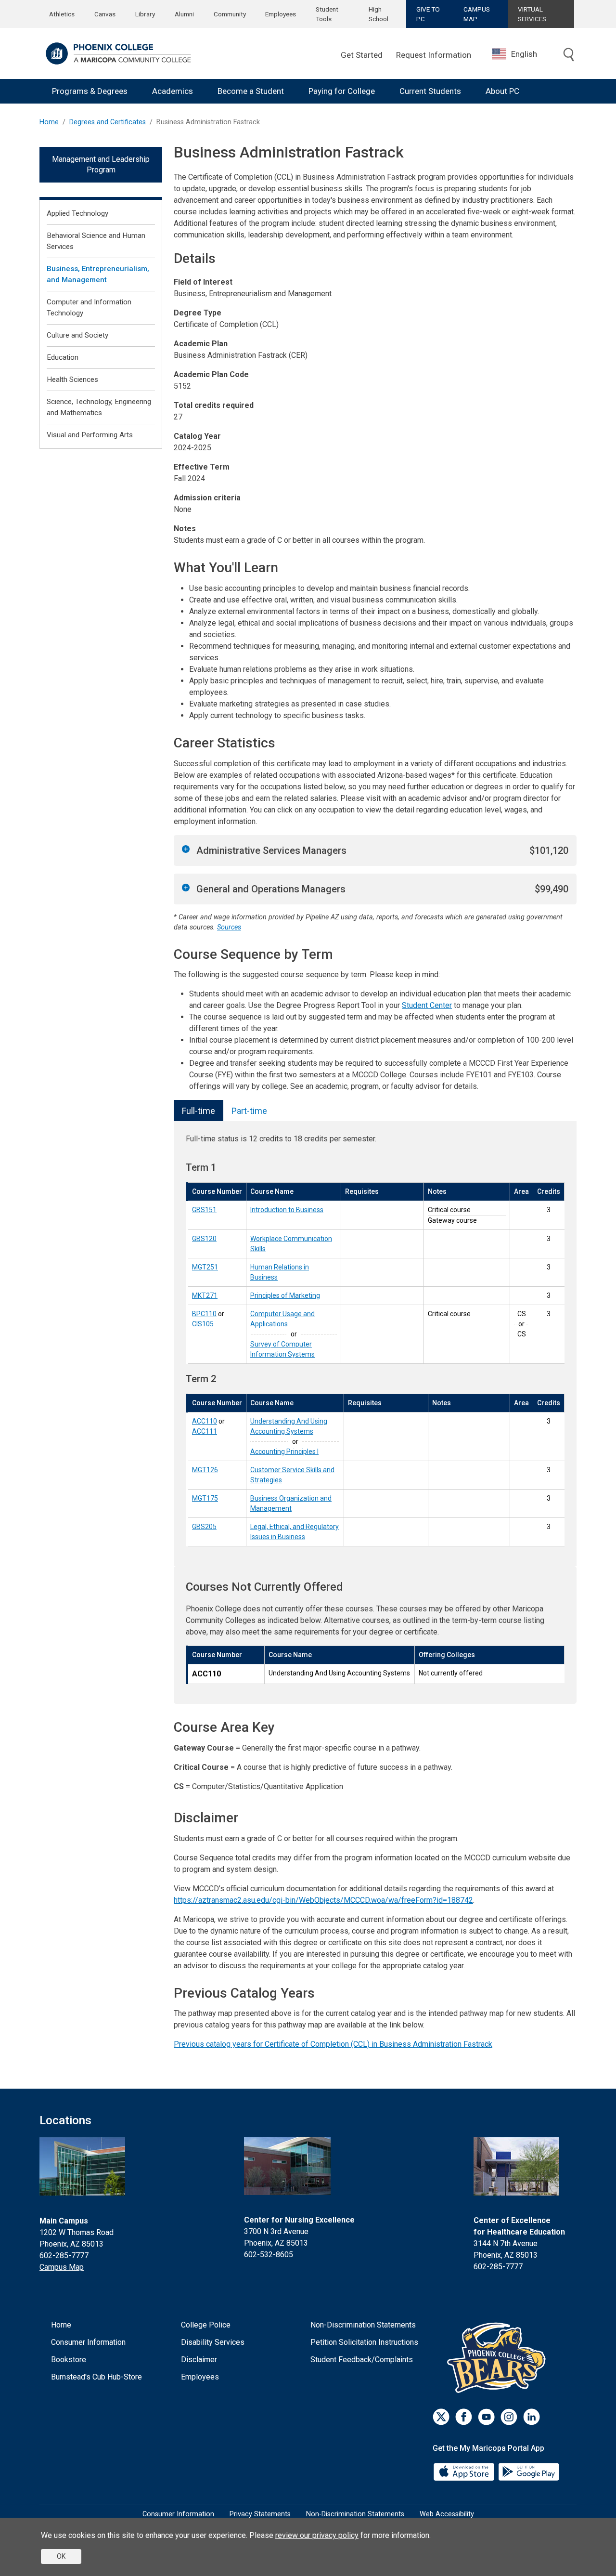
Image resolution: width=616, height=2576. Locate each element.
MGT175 (205, 1498)
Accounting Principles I (284, 1451)
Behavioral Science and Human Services (96, 241)
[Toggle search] (569, 55)
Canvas (105, 14)
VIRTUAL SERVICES (532, 14)
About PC (502, 91)
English (524, 54)
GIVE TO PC (428, 14)
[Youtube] (486, 2417)
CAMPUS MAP (477, 14)
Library (145, 14)
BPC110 (204, 1314)
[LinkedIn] (532, 2417)
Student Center (427, 1005)
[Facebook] (464, 2417)
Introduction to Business (287, 1210)
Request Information (434, 55)
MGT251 (205, 1267)
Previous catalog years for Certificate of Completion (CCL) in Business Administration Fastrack (333, 2044)
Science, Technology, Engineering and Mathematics (99, 407)
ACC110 (205, 1421)
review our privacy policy (317, 2535)
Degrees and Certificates (108, 122)
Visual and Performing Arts (90, 435)
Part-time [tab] (249, 1111)
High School (379, 14)
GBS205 (204, 1527)
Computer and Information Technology (89, 307)
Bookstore (69, 2360)
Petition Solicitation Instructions (364, 2342)
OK (61, 2556)
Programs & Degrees (90, 91)
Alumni (184, 14)
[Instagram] (509, 2417)
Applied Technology (77, 213)
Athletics (62, 14)
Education (63, 357)
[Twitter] (441, 2417)
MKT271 (205, 1295)
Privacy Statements (260, 2514)
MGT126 (205, 1470)
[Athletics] (499, 2358)
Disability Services (213, 2342)
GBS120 (204, 1239)
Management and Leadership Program (101, 164)
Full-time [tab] (199, 1111)
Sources (229, 927)
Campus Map (62, 2267)
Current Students (430, 91)
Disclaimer (199, 2360)
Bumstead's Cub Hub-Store (96, 2377)
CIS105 (203, 1324)
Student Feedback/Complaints (362, 2360)
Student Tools (327, 14)
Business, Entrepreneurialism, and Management (98, 274)
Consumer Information (88, 2342)
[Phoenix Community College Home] (118, 53)
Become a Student (251, 91)
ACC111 (205, 1431)
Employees (281, 14)
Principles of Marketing (285, 1295)
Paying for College (342, 91)
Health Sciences (72, 379)
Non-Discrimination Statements (363, 2325)
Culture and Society (77, 335)
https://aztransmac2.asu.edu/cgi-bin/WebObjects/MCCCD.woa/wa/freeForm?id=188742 (323, 1900)
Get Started (362, 55)
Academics (173, 91)
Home (49, 122)
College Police (206, 2325)
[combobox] (522, 54)
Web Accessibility (447, 2514)
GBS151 (204, 1210)
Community (230, 14)
